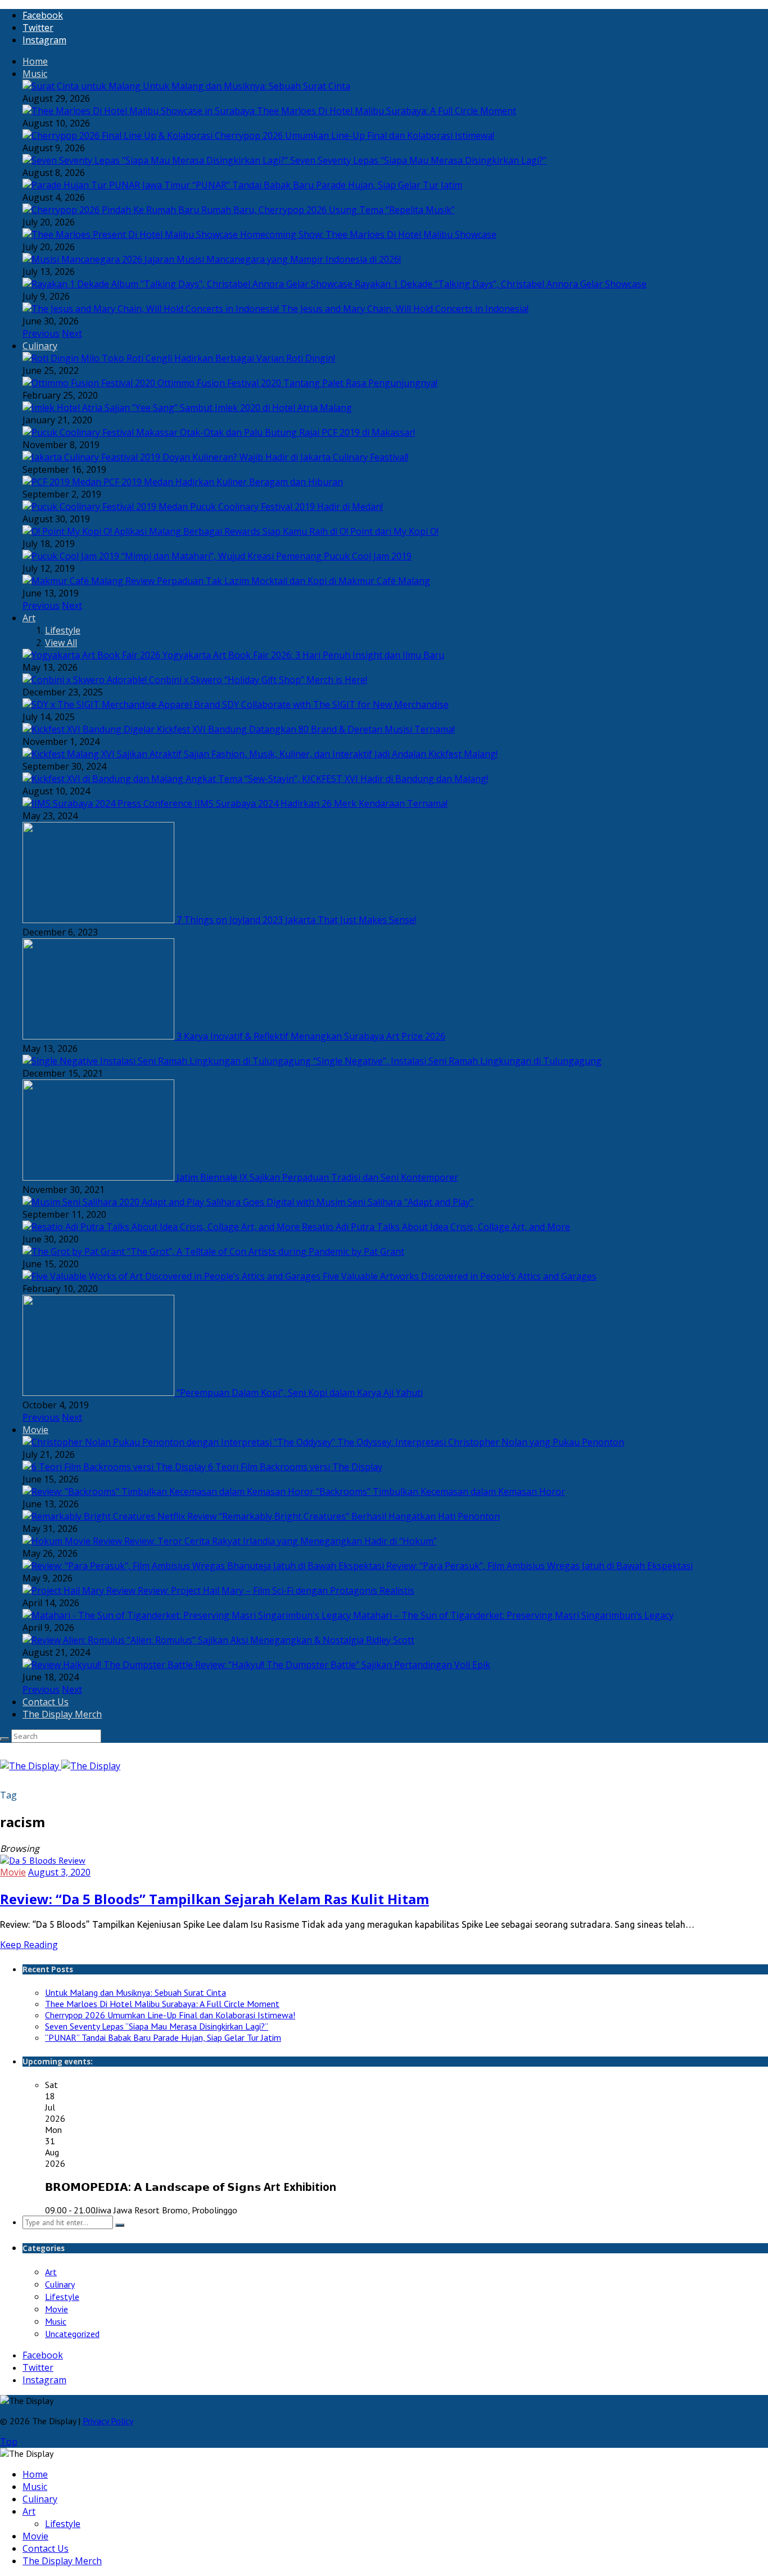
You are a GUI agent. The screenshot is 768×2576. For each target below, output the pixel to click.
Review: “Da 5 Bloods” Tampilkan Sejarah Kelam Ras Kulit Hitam (214, 1899)
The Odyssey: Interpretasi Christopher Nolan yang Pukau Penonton (481, 1442)
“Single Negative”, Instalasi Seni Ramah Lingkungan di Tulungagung (457, 1061)
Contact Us (46, 1702)
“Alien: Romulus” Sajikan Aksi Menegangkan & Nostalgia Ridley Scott (271, 1640)
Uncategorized (72, 2334)
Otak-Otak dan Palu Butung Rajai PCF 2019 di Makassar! (297, 432)
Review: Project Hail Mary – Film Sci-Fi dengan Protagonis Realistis (276, 1590)
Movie (35, 1430)
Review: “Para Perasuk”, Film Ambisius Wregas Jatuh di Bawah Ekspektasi (539, 1566)
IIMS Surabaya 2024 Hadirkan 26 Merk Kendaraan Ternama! (321, 803)
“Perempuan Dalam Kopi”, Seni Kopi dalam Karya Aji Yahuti (300, 1393)
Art (29, 618)
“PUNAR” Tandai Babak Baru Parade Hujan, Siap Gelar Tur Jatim (327, 185)
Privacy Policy (108, 2421)
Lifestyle (63, 630)
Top (9, 2442)
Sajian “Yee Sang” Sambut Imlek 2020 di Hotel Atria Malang (228, 408)
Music (35, 74)
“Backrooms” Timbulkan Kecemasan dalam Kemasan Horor (441, 1492)
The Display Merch (62, 1714)
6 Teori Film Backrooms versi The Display (295, 1467)
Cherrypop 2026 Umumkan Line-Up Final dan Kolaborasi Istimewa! (354, 135)
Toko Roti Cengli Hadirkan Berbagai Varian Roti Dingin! (218, 358)
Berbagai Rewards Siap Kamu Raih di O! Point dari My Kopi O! (311, 531)
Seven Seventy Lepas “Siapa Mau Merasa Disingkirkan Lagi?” (418, 160)
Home (35, 61)
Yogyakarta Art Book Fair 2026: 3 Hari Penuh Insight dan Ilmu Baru (303, 655)
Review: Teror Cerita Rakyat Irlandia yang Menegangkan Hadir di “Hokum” (281, 1541)
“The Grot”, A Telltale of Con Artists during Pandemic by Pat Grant (266, 1251)
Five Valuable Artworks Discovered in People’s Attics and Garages (460, 1276)
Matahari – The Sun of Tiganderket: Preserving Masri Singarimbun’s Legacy (513, 1615)
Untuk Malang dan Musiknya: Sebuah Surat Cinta (247, 86)
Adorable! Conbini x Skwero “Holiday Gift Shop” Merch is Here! (237, 680)
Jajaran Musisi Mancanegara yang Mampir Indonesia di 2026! (273, 259)
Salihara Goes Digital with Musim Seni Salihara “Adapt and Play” (340, 1202)
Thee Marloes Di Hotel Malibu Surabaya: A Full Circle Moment (387, 111)
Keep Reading (29, 1945)
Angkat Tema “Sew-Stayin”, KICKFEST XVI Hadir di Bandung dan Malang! (337, 779)
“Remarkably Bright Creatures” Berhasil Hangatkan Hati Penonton (359, 1516)
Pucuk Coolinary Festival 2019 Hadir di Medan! (286, 507)
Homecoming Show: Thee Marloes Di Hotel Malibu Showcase (368, 234)
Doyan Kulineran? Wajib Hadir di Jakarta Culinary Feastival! (285, 457)
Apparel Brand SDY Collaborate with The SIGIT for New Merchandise (304, 704)
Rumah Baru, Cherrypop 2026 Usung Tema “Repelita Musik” (328, 210)
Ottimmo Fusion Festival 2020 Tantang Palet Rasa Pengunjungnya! (297, 383)
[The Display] (60, 1766)
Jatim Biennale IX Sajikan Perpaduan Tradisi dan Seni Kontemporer (317, 1177)
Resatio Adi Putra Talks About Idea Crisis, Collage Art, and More (436, 1227)
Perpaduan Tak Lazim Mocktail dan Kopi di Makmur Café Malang (293, 581)
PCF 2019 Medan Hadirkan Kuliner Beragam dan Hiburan (223, 482)
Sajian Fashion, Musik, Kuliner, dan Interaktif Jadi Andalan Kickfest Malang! (341, 754)
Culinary (40, 346)
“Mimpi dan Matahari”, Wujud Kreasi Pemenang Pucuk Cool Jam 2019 (266, 556)
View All (61, 643)
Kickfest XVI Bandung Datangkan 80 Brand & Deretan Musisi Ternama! (306, 729)
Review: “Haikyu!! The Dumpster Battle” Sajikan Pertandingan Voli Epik (343, 1665)
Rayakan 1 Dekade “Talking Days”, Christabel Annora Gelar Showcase (501, 284)
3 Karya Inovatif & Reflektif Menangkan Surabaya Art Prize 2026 (311, 1036)
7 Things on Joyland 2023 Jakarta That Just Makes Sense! (296, 920)
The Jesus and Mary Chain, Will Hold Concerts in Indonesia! (405, 309)
